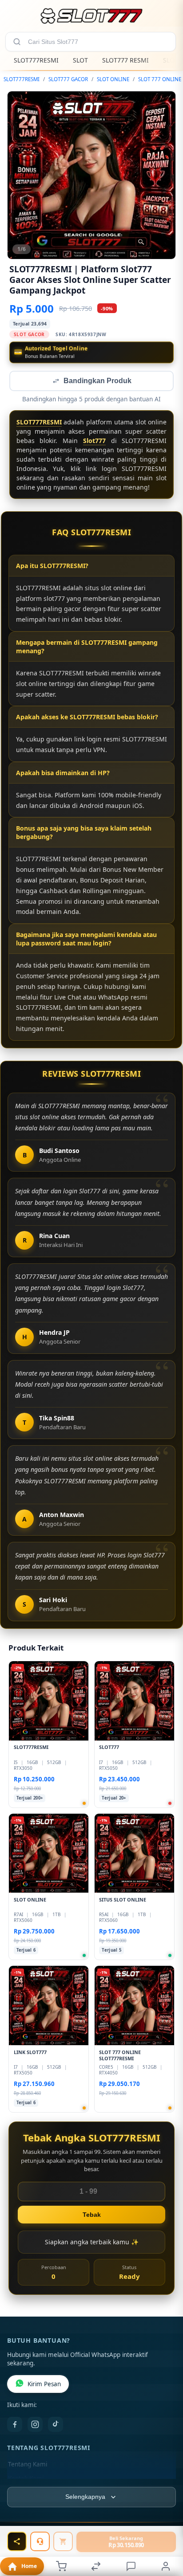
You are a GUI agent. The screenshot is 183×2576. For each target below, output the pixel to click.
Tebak (92, 2215)
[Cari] (17, 42)
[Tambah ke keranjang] (63, 2541)
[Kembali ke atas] (166, 2533)
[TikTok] (56, 2425)
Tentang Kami (28, 2465)
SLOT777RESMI (36, 60)
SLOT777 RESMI (125, 60)
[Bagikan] (17, 2541)
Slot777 (94, 441)
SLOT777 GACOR (68, 79)
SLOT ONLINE (113, 79)
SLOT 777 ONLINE (160, 79)
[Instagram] (35, 2425)
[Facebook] (15, 2425)
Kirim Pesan (44, 2385)
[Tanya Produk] (40, 2541)
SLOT (80, 60)
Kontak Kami (26, 2479)
